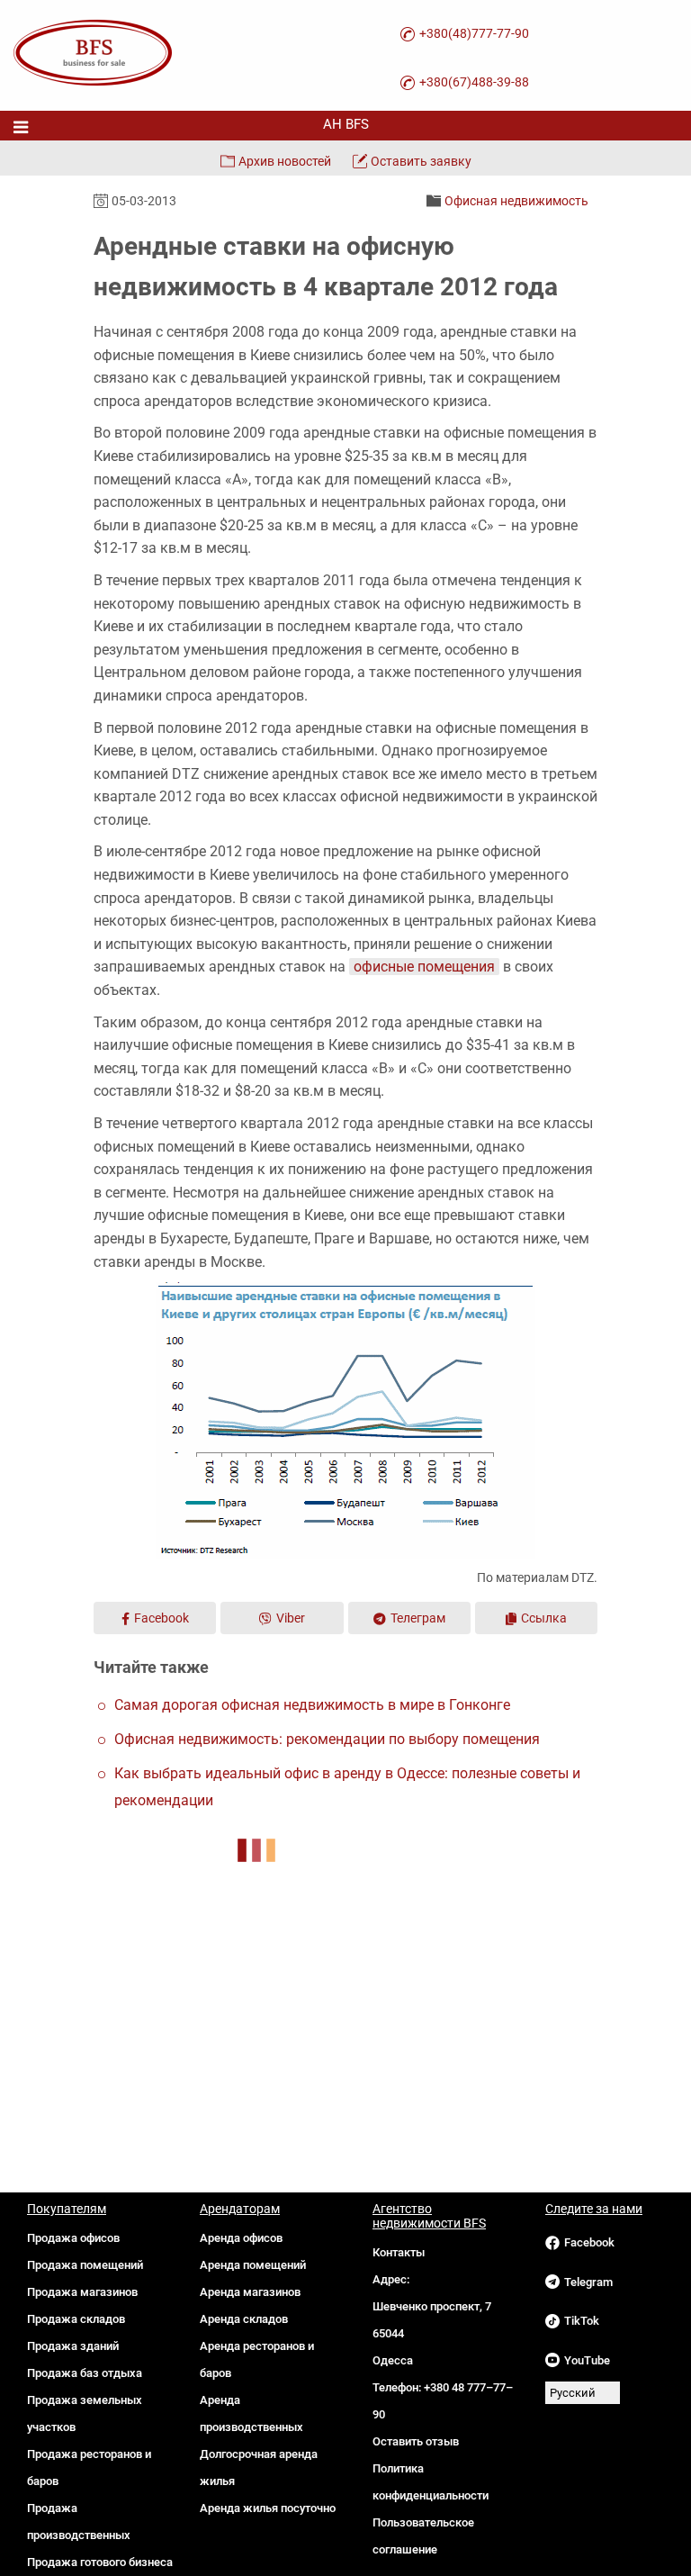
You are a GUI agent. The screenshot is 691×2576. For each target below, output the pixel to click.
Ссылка (544, 1618)
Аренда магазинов (250, 2292)
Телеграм (418, 1618)
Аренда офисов (241, 2238)
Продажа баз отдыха (85, 2373)
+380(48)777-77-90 (474, 33)
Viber (291, 1618)
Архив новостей (285, 161)
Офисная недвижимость (516, 201)
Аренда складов (244, 2319)
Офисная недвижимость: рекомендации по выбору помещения (327, 1739)
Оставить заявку (421, 161)
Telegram (588, 2282)
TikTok (582, 2321)
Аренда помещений (253, 2265)
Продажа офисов (73, 2238)
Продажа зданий (73, 2346)
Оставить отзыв (416, 2441)
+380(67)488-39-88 (474, 82)
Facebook (162, 1618)
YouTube (587, 2360)
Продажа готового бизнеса (100, 2562)
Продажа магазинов (82, 2292)
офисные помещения (424, 967)
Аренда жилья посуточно (268, 2508)
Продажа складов (76, 2319)
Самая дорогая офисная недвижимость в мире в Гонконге (312, 1705)
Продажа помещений (85, 2265)
